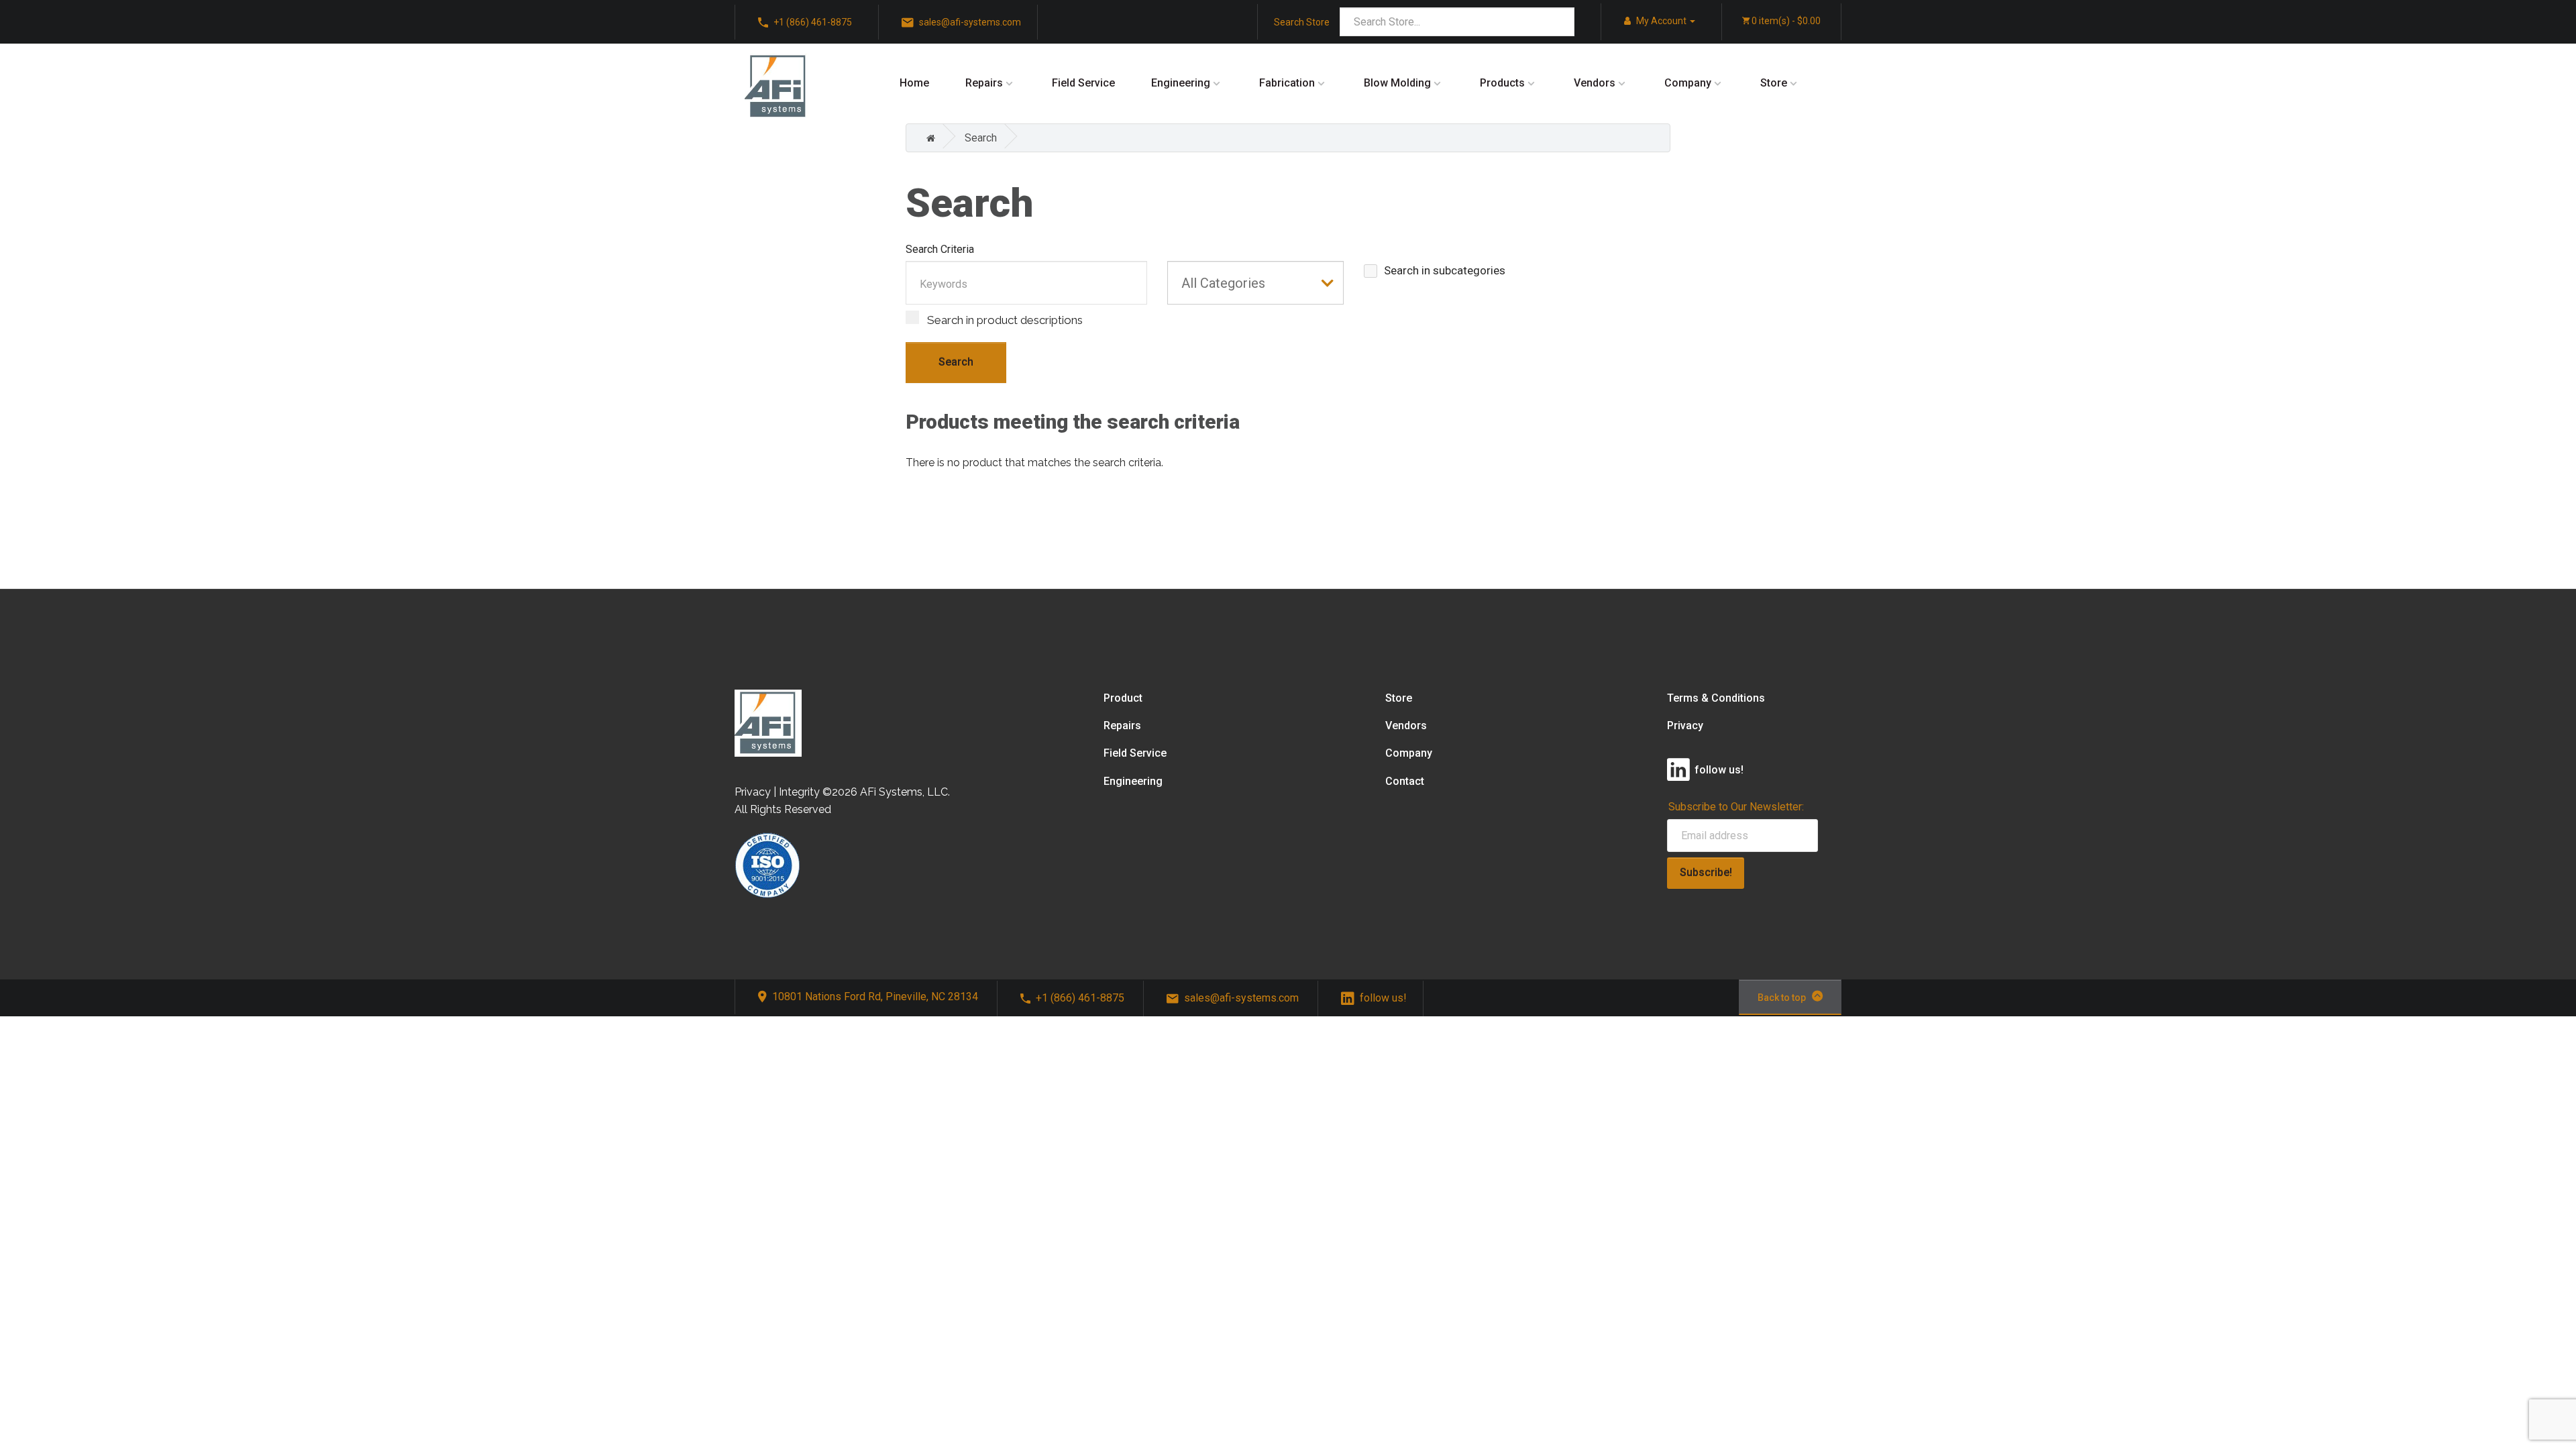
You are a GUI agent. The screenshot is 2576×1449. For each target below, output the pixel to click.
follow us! (1383, 998)
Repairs (984, 83)
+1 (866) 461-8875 (1080, 998)
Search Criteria (940, 249)
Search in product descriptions (1004, 320)
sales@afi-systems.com (1241, 998)
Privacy (1685, 726)
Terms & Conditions (1716, 698)
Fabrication (1287, 83)
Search (981, 138)
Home (914, 83)
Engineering (1181, 83)
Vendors (1595, 83)
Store (1774, 83)
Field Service (1083, 83)
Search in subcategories (1445, 270)
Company (1688, 83)
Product (1123, 698)
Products (1502, 83)
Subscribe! (1706, 872)
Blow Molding (1397, 83)
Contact (1405, 781)
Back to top (1782, 998)
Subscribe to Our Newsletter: (1736, 807)
